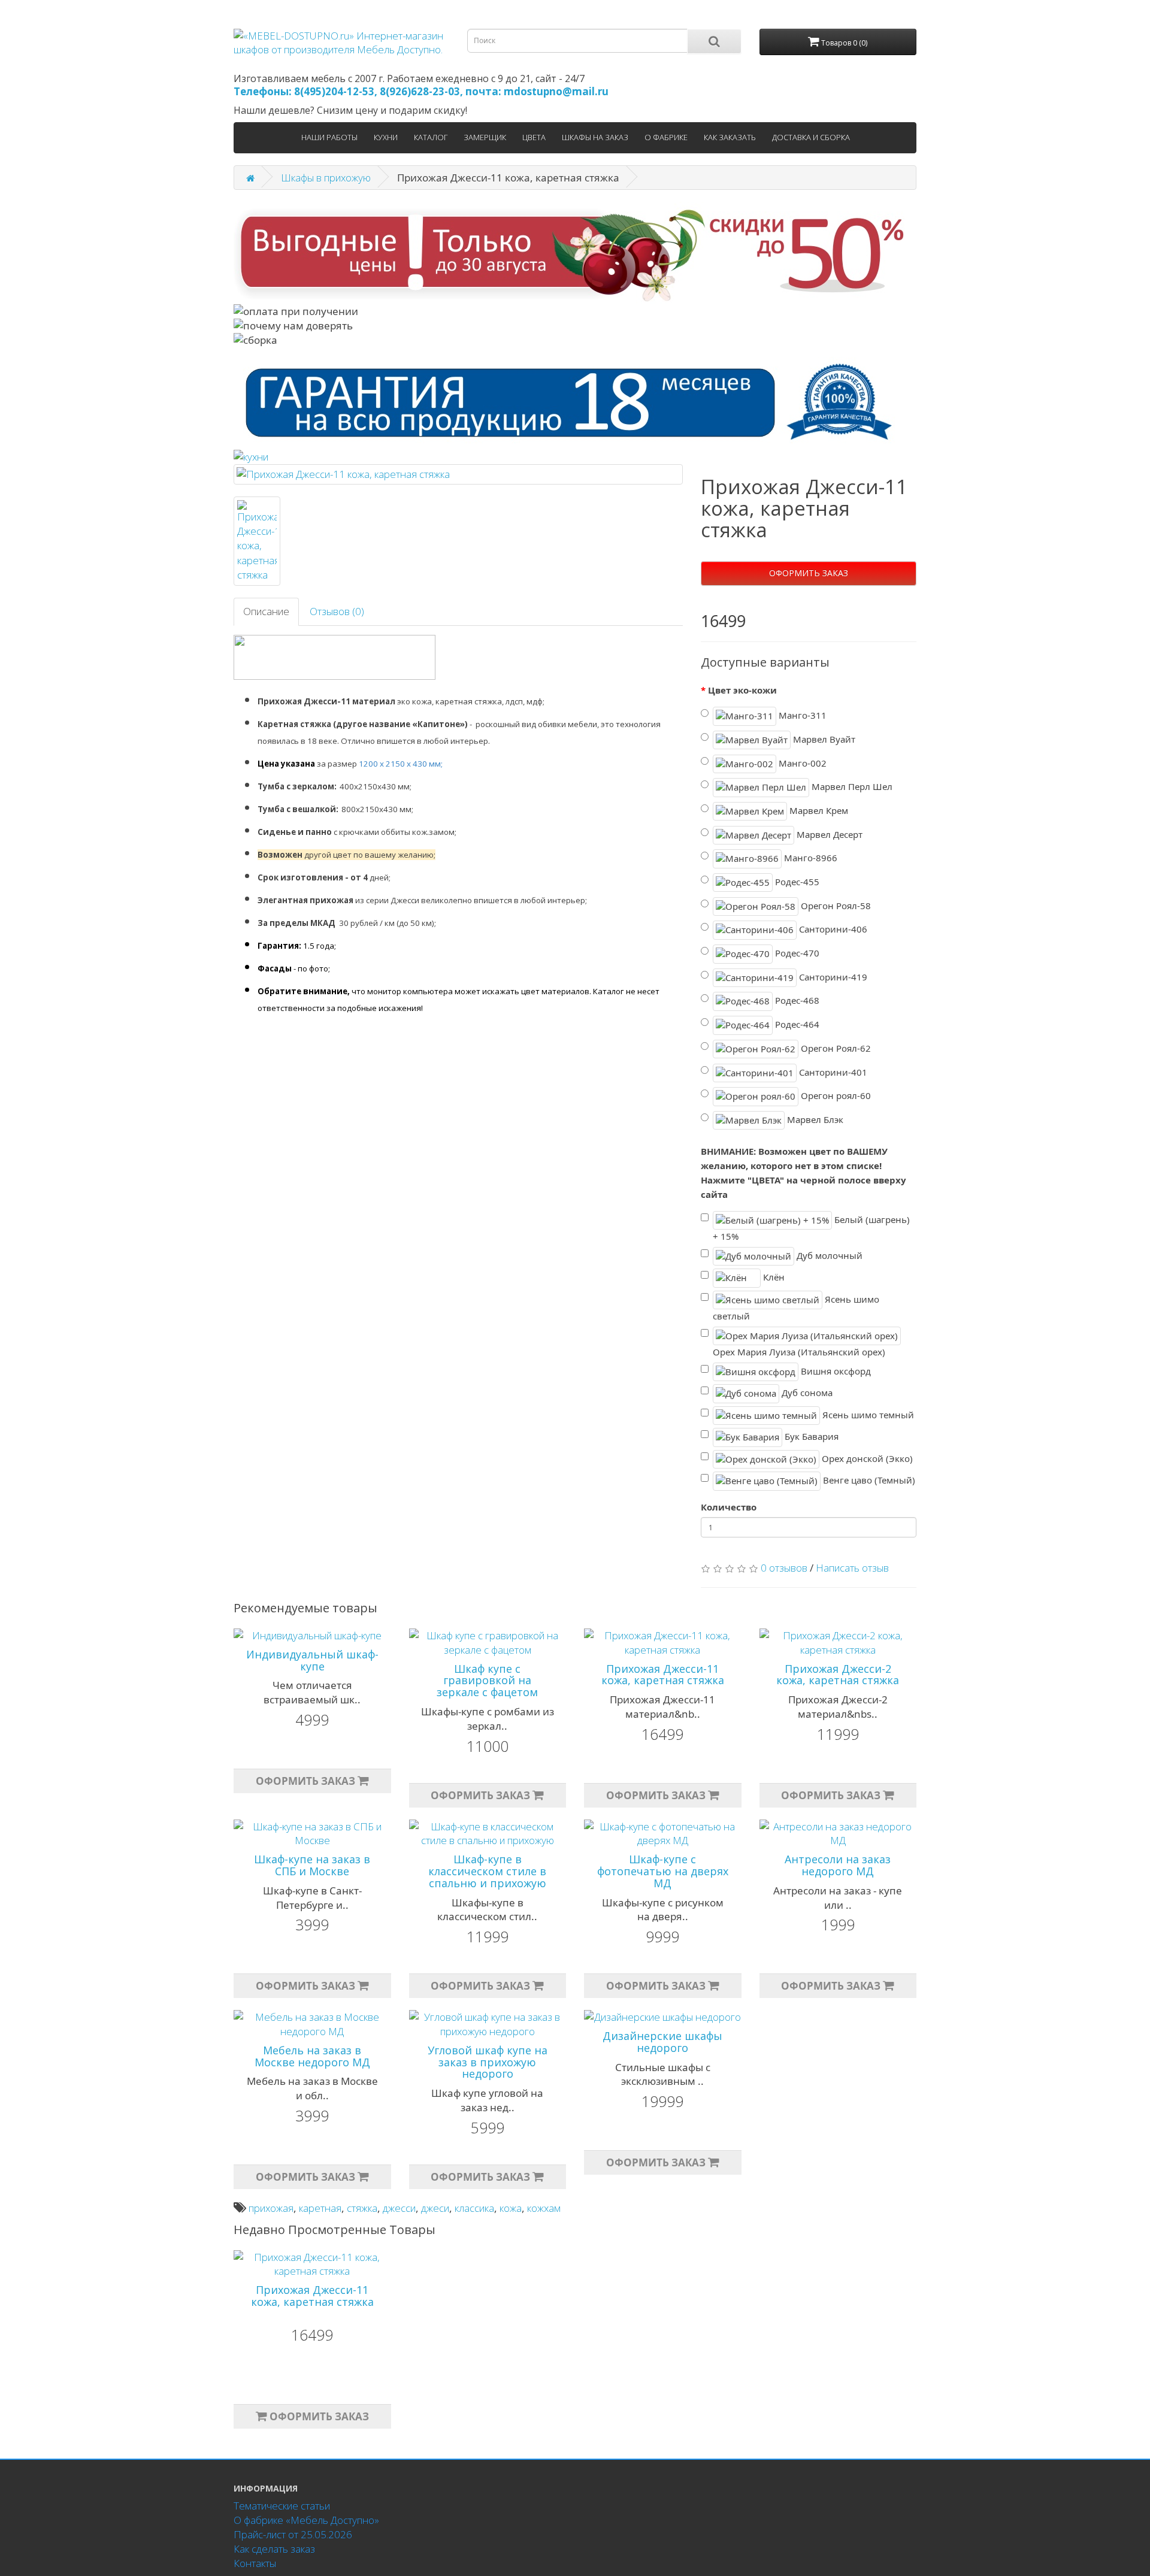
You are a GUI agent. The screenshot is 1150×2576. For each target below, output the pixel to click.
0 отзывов (784, 1568)
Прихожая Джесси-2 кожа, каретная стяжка (838, 1675)
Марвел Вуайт (823, 739)
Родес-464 (796, 1024)
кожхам (544, 2208)
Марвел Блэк (814, 1119)
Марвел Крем (818, 810)
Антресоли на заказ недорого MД (838, 1865)
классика (474, 2208)
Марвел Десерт (828, 834)
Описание (266, 611)
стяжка (362, 2208)
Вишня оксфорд (835, 1371)
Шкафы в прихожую (326, 178)
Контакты (255, 2563)
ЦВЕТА (534, 137)
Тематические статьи (282, 2506)
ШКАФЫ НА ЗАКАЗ (595, 137)
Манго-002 (801, 762)
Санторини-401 (832, 1071)
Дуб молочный (828, 1255)
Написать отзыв (852, 1568)
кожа (511, 2208)
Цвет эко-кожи (742, 690)
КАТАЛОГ (431, 137)
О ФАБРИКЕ (666, 137)
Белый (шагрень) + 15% (811, 1228)
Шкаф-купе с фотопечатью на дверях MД (663, 1871)
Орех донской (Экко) (866, 1458)
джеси (435, 2208)
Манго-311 (801, 715)
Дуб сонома (806, 1393)
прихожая (271, 2208)
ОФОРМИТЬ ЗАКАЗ (809, 573)
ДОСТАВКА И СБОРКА (811, 137)
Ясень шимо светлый (796, 1307)
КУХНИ (386, 137)
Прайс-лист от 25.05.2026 (293, 2534)
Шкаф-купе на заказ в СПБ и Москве (312, 1865)
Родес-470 (796, 953)
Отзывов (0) (337, 611)
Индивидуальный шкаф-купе (312, 1660)
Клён (773, 1277)
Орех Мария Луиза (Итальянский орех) (799, 1352)
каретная (320, 2208)
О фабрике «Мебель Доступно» (306, 2520)
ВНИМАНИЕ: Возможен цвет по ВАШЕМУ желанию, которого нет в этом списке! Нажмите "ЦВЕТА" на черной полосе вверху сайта (804, 1172)
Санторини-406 (832, 929)
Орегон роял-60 (835, 1095)
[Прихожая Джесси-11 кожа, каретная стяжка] (458, 474)
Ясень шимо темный (867, 1415)
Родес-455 (796, 882)
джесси (399, 2208)
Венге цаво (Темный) (868, 1480)
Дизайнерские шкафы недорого (662, 2042)
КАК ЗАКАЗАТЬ (730, 137)
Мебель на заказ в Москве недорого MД (312, 2056)
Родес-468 (796, 1000)
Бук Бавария (810, 1436)
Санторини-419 (832, 977)
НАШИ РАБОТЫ (329, 137)
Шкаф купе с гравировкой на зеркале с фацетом (487, 1681)
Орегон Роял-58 (835, 905)
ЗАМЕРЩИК (485, 137)
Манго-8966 (809, 858)
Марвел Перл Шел (851, 786)
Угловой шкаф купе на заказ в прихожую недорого (488, 2062)
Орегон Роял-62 (835, 1048)
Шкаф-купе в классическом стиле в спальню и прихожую (487, 1871)
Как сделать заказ (274, 2549)
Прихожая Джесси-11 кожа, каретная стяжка (663, 1675)
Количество (729, 1507)
